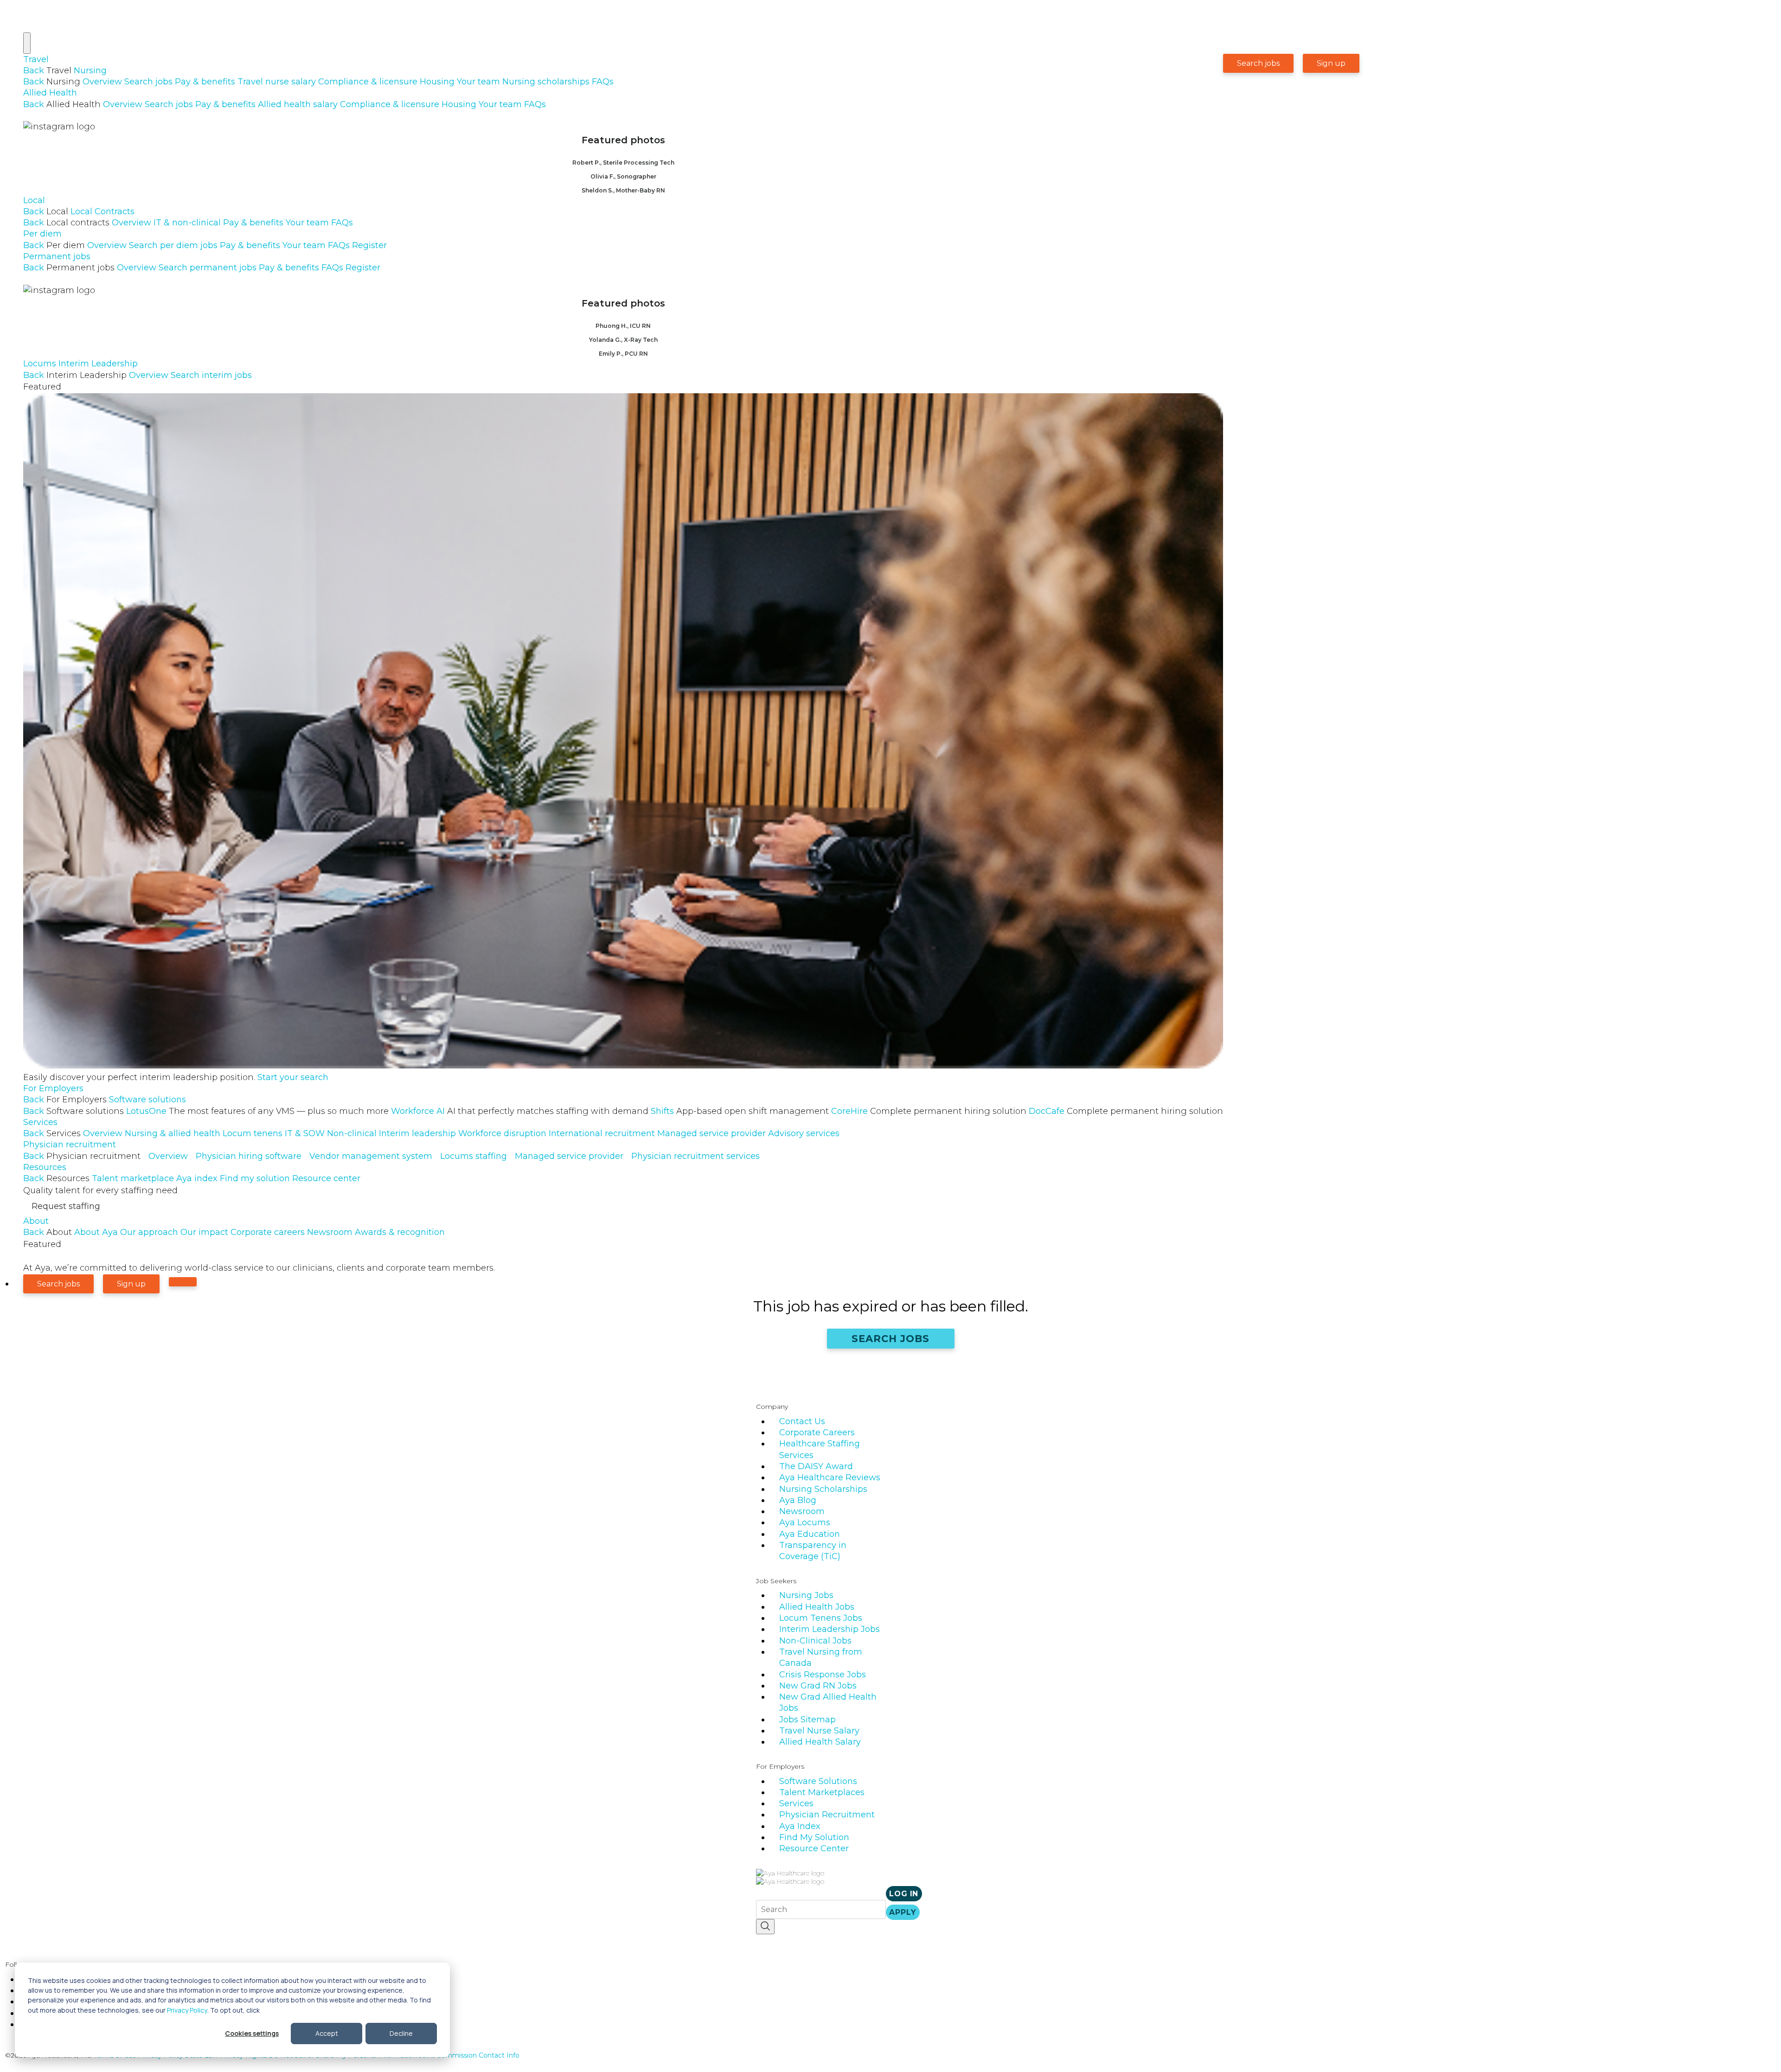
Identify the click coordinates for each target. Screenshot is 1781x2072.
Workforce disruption (502, 1133)
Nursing (90, 70)
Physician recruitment (70, 1145)
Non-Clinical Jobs (815, 1641)
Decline (401, 2033)
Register (369, 245)
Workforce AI (520, 1111)
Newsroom (330, 1232)
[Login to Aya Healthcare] (183, 1282)
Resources (45, 1167)
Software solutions (147, 1100)
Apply (903, 1912)
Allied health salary (298, 104)
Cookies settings (252, 2033)
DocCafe (1126, 1111)
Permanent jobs (57, 256)
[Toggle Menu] (27, 43)
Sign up (1331, 63)
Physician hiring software (249, 1156)
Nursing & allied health (173, 1133)
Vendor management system (371, 1156)
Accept (327, 2033)
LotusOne (257, 1111)
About (36, 1221)
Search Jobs (891, 1339)
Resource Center (814, 1848)
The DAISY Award (816, 1466)
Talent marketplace (133, 1178)
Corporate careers (268, 1232)
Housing (437, 82)
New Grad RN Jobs (818, 1686)
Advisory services (804, 1133)
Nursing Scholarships (823, 1489)
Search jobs (148, 82)
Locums (40, 364)
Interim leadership (417, 1133)
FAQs (603, 82)
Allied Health (50, 93)
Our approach (149, 1232)
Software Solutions (818, 1781)
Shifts (740, 1111)
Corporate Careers (817, 1432)
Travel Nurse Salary (819, 1731)
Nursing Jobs (806, 1595)
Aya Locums (805, 1522)
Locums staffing (474, 1156)
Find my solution (255, 1178)
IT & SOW (305, 1133)
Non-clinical (352, 1133)
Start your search (293, 1077)
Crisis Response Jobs (823, 1675)
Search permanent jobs (208, 268)
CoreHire (929, 1111)
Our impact (204, 1232)
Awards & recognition (400, 1232)
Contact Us (802, 1421)
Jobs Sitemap (807, 1720)
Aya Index (800, 1826)
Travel (36, 59)
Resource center (326, 1178)
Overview (102, 82)
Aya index (197, 1178)
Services (40, 1122)
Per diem (42, 234)
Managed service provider (711, 1133)
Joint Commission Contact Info (469, 2055)
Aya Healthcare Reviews (830, 1477)
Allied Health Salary (820, 1742)
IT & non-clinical (187, 223)
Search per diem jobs (173, 245)
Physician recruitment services (695, 1156)
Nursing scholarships (546, 82)
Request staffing (66, 1206)
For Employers (53, 1088)
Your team (478, 82)
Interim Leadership (98, 364)
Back (34, 70)
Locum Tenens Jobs (821, 1618)
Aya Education (810, 1534)
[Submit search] (765, 1927)
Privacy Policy (187, 2010)
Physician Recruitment (827, 1815)
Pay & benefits (205, 82)
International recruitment (602, 1133)
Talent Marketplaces (822, 1792)
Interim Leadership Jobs (830, 1629)
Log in (904, 1894)
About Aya (96, 1232)
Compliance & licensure (368, 82)
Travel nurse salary (277, 82)
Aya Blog (798, 1500)
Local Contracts (103, 211)
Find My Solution (814, 1837)
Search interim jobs (211, 375)
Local (34, 200)
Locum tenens (253, 1133)
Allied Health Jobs (817, 1607)
